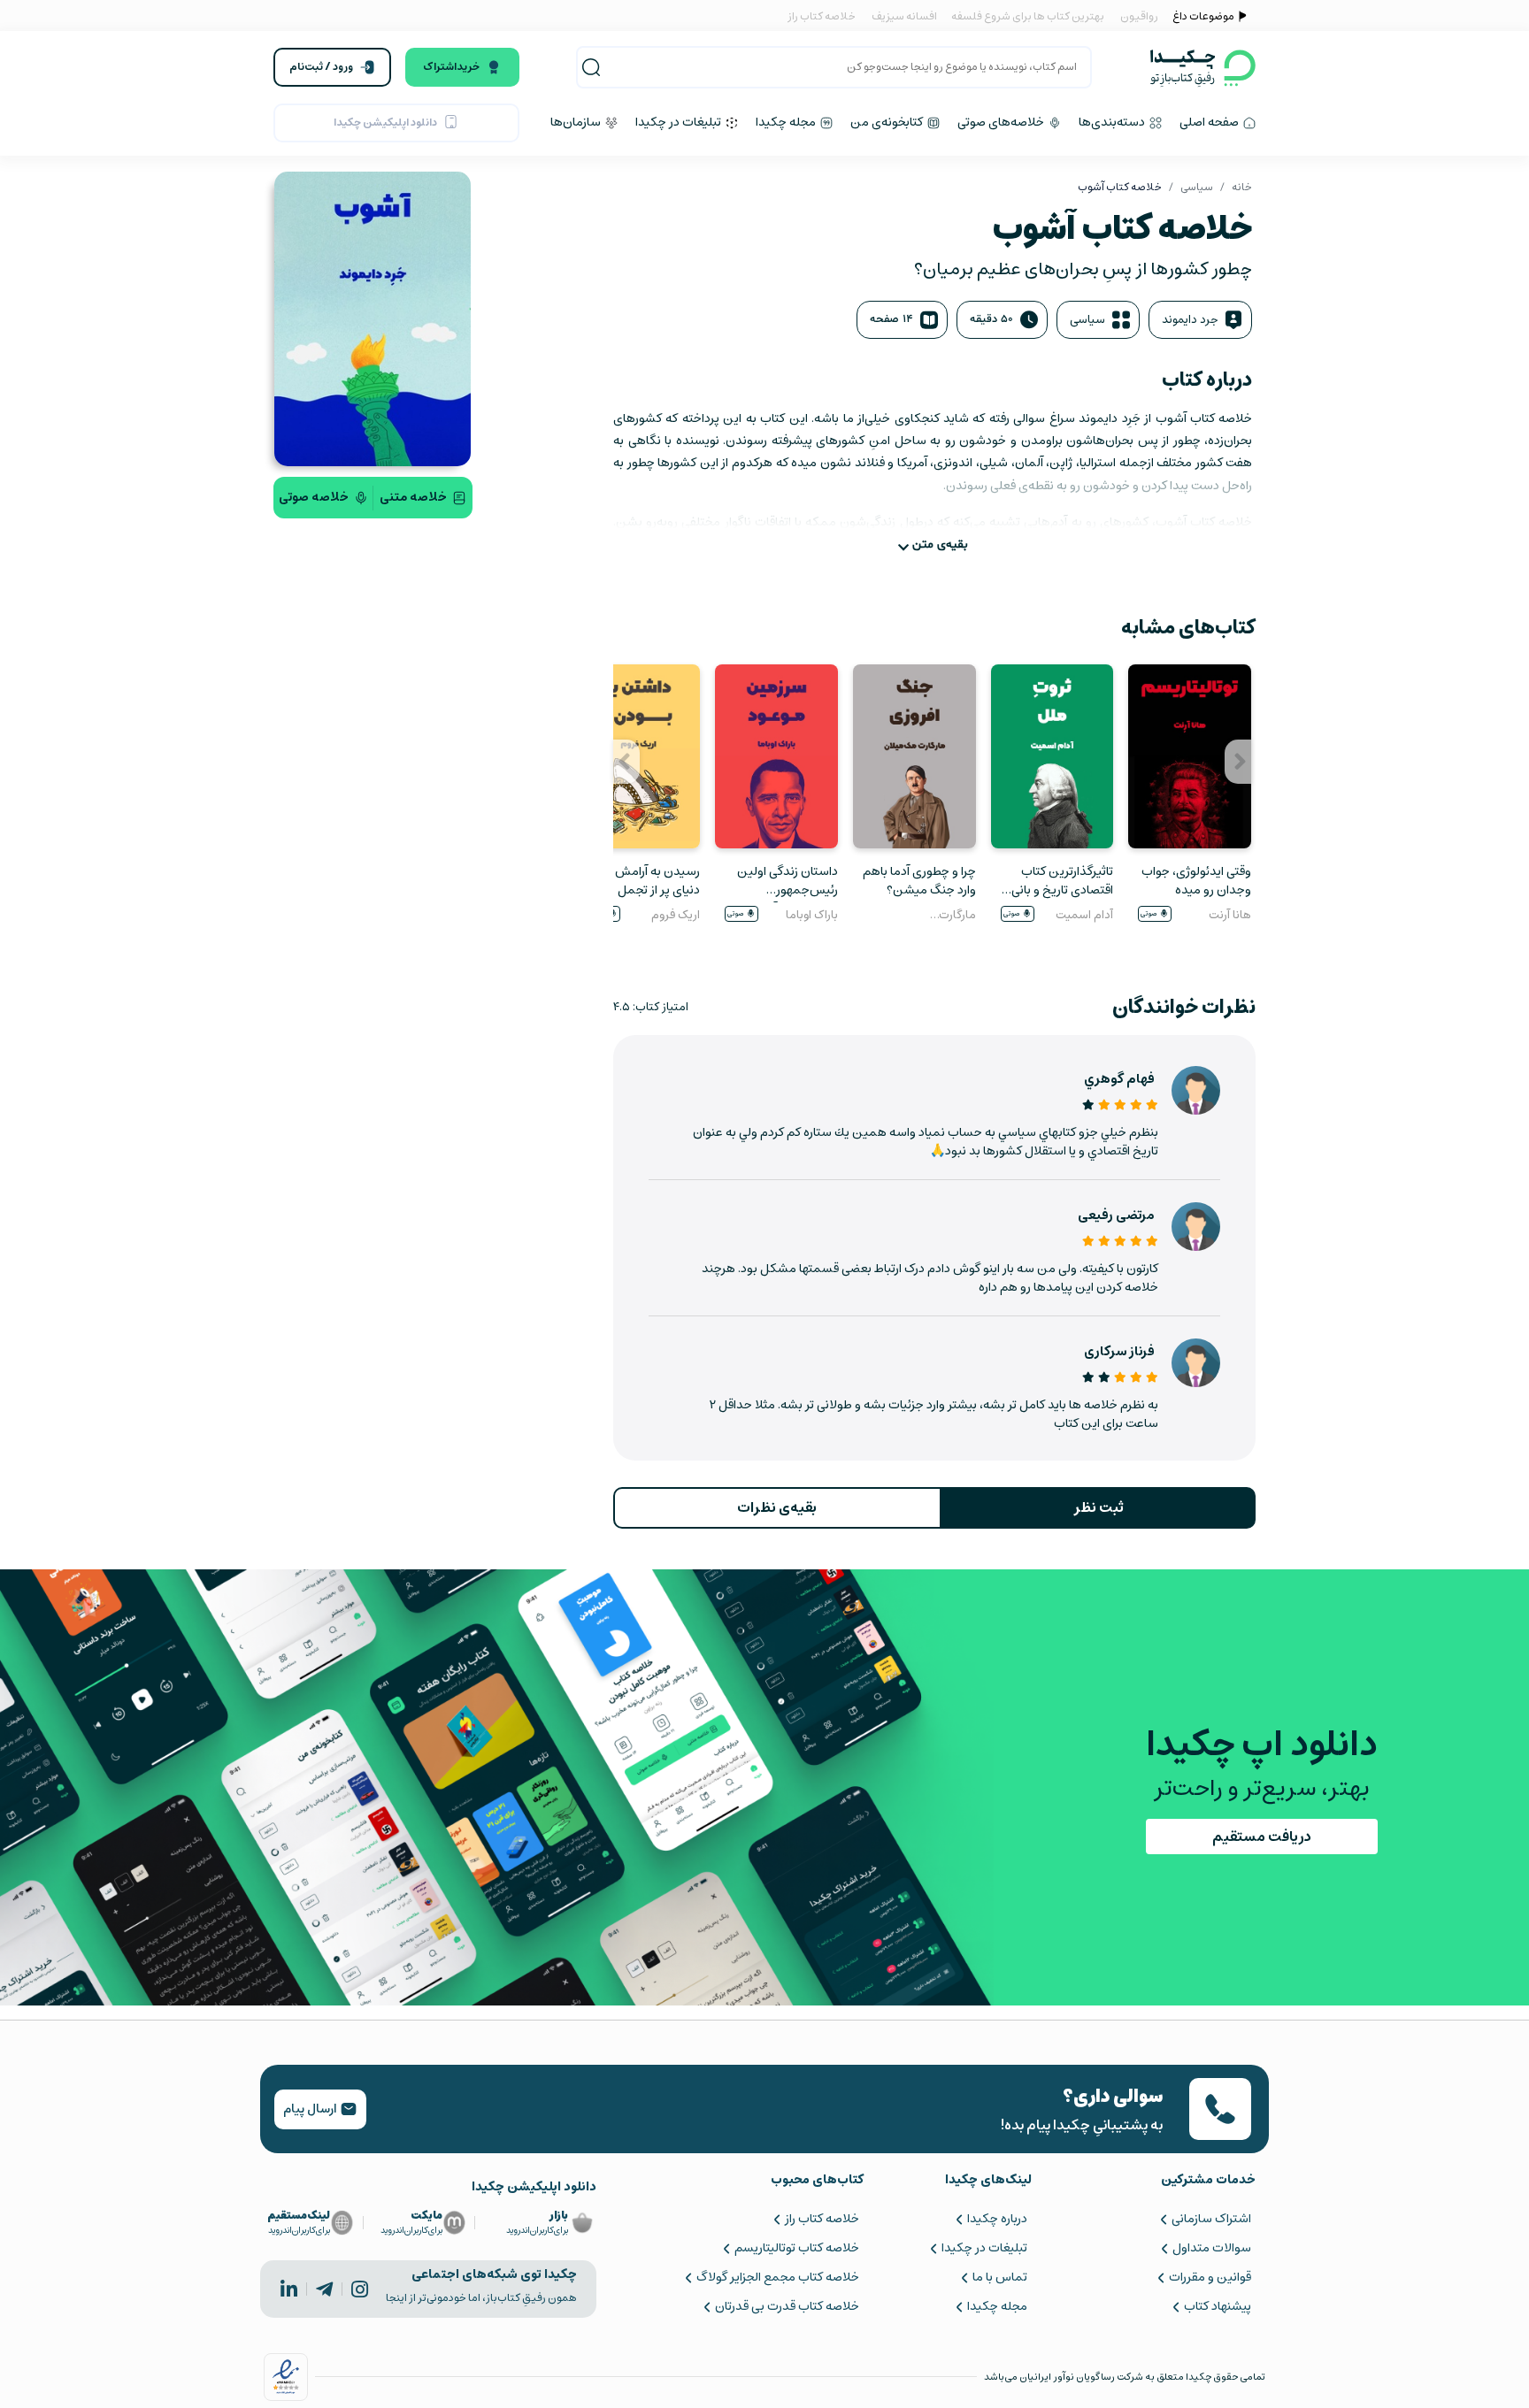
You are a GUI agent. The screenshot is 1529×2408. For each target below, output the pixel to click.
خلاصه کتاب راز (822, 16)
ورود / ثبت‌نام (321, 67)
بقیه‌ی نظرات (777, 1507)
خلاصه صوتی (314, 497)
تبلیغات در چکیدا (680, 122)
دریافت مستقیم (1262, 1837)
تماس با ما (1000, 2277)
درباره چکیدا (997, 2219)
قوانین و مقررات (1210, 2277)
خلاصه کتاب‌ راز (822, 2219)
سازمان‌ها (577, 122)
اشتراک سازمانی (1211, 2219)
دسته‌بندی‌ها (1113, 122)
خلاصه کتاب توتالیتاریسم (796, 2248)
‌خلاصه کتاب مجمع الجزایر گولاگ (777, 2277)
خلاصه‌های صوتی (1002, 122)
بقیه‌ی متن (940, 544)
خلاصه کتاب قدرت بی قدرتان (787, 2306)
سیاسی (1197, 187)
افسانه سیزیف (904, 16)
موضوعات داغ (1203, 16)
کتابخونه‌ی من (888, 122)
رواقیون (1139, 16)
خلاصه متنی (413, 497)
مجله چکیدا (787, 122)
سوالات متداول (1212, 2248)
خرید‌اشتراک (451, 67)
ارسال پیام (311, 2109)
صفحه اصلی (1210, 122)
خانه (1242, 187)
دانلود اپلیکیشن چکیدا (385, 123)
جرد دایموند (1190, 320)
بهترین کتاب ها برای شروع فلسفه (1027, 16)
